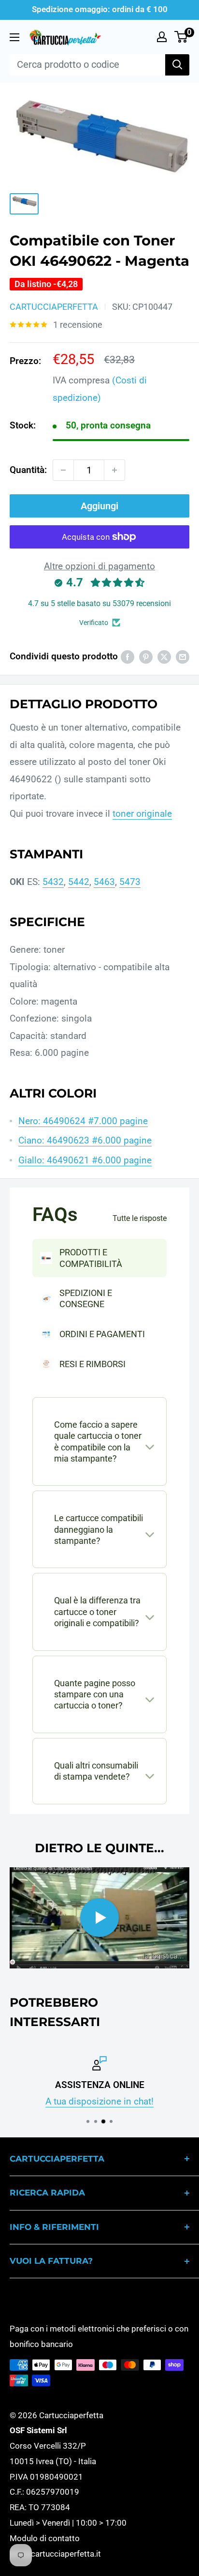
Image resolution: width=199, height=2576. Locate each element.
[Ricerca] (177, 65)
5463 (104, 882)
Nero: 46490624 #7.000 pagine (83, 1121)
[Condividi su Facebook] (128, 656)
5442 (79, 882)
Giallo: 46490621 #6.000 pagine (85, 1160)
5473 (130, 882)
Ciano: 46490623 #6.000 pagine (85, 1140)
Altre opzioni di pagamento (99, 566)
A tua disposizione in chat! (99, 2101)
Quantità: (28, 470)
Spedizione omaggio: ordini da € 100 (100, 9)
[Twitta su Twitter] (164, 656)
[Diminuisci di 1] (63, 470)
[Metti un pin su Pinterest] (146, 656)
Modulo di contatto (45, 2538)
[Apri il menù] (14, 37)
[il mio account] (162, 37)
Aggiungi (99, 506)
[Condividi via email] (183, 656)
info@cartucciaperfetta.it (55, 2554)
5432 (53, 882)
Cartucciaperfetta (54, 307)
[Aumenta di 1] (114, 470)
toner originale (142, 814)
